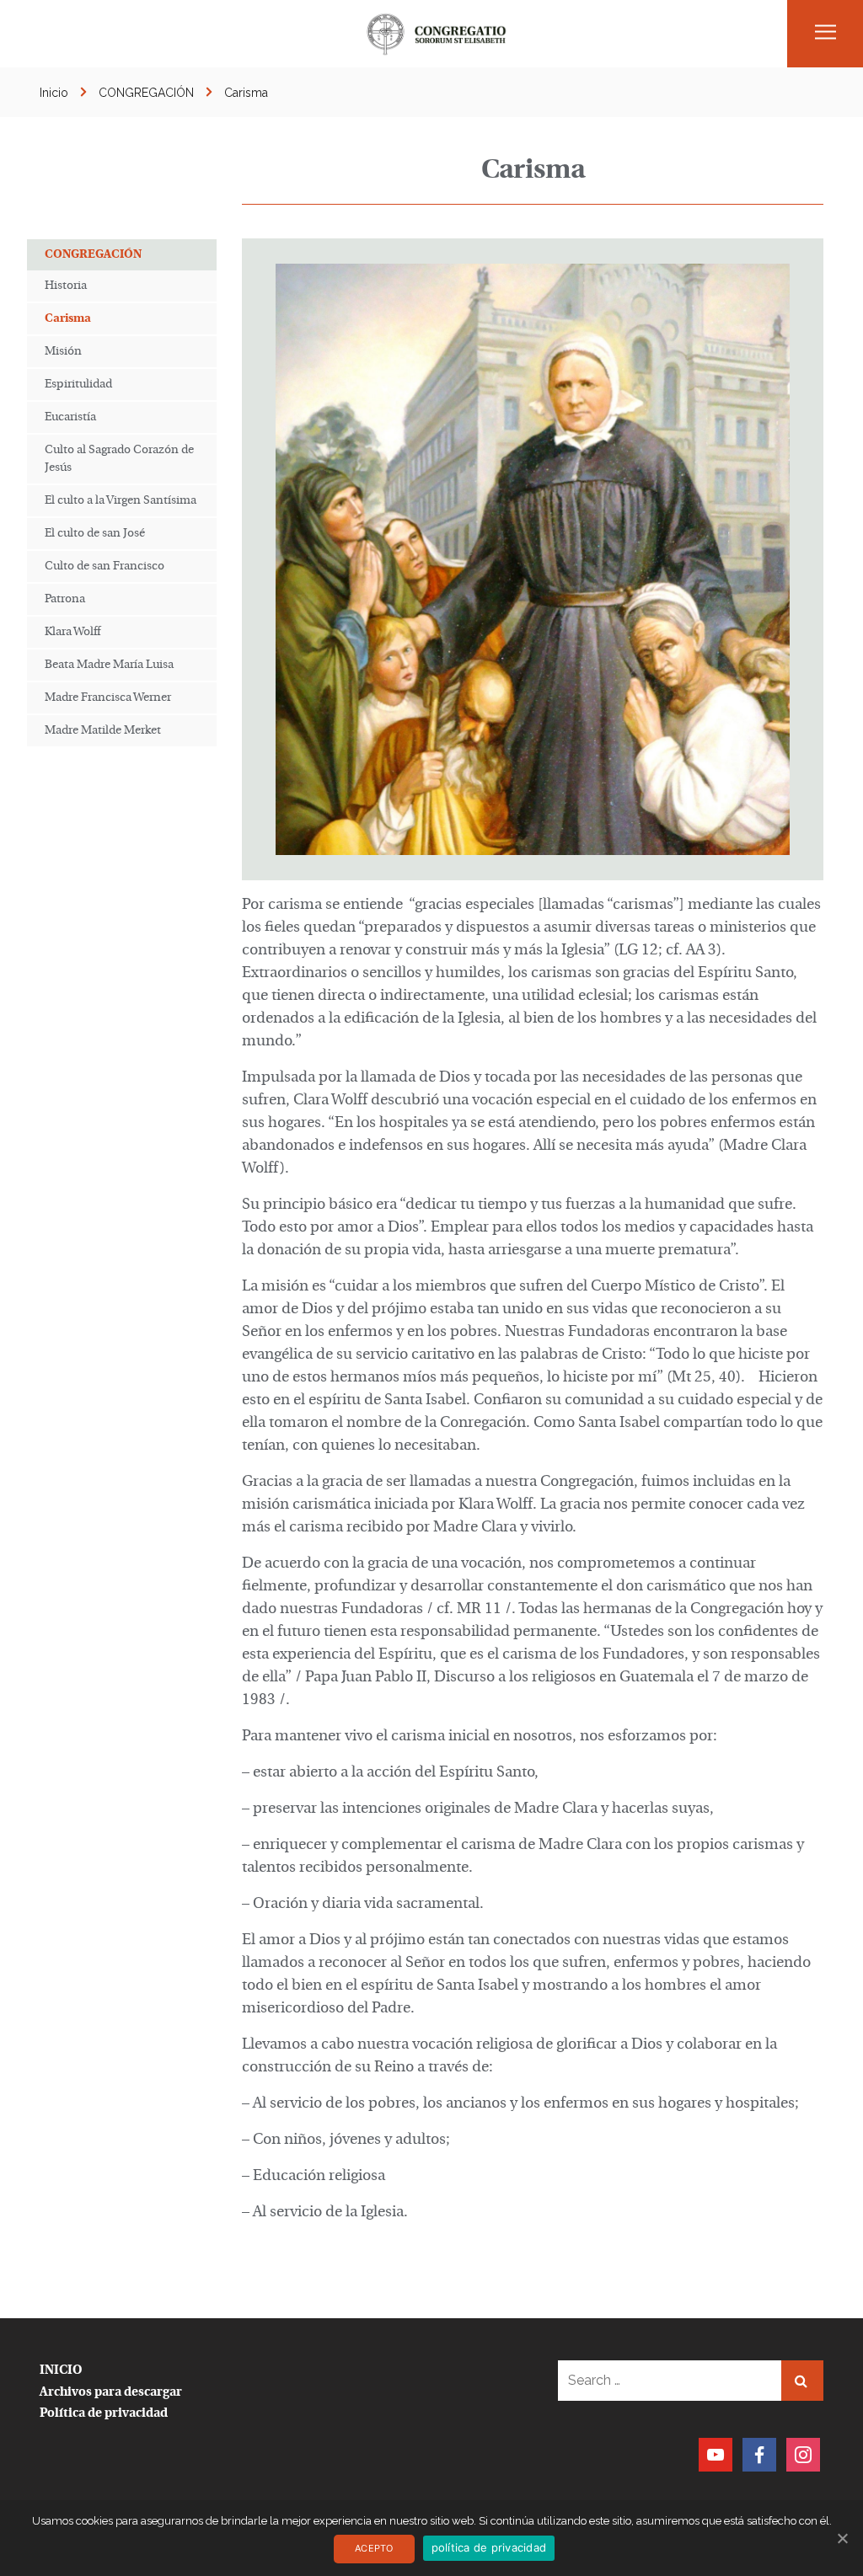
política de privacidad (489, 2547)
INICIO (61, 2371)
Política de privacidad (104, 2414)
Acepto (374, 2548)
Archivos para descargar (111, 2393)
